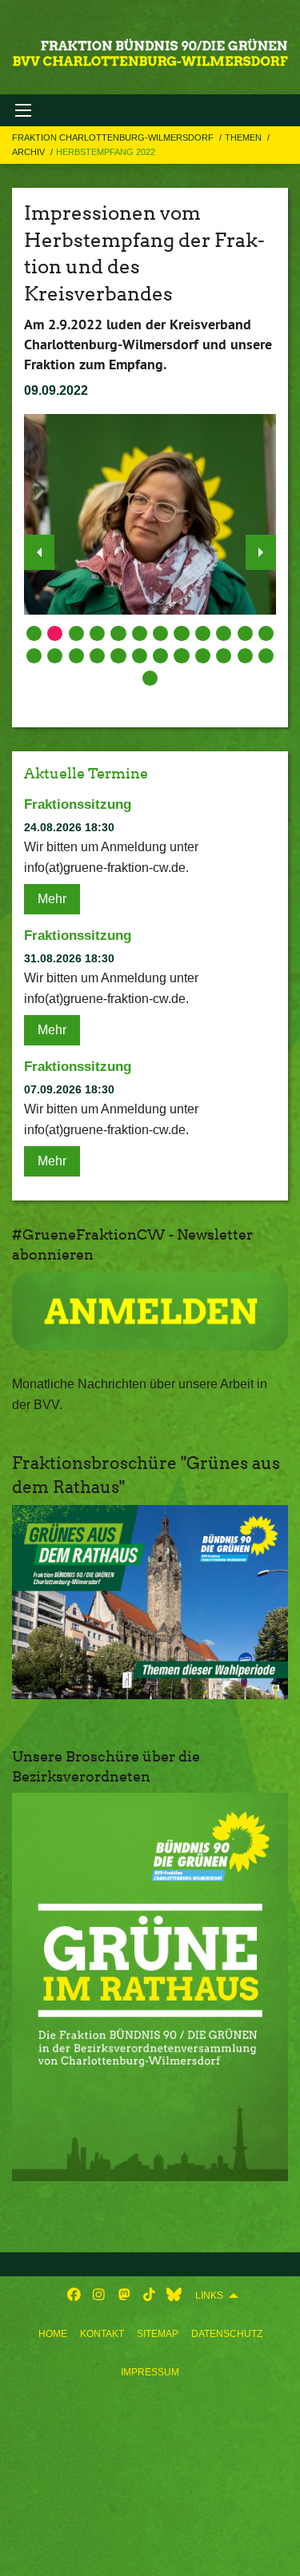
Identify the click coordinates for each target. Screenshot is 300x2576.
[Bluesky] (174, 2295)
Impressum (150, 2372)
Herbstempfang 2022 (106, 152)
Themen (244, 137)
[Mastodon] (124, 2295)
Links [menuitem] (209, 2295)
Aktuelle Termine (86, 773)
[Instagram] (99, 2295)
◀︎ (39, 552)
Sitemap (158, 2334)
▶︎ (261, 552)
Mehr (52, 899)
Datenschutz (227, 2334)
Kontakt (102, 2334)
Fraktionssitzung (78, 804)
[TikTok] (149, 2295)
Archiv (30, 152)
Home (53, 2334)
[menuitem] (53, 2334)
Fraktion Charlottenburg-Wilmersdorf (114, 137)
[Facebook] (74, 2295)
